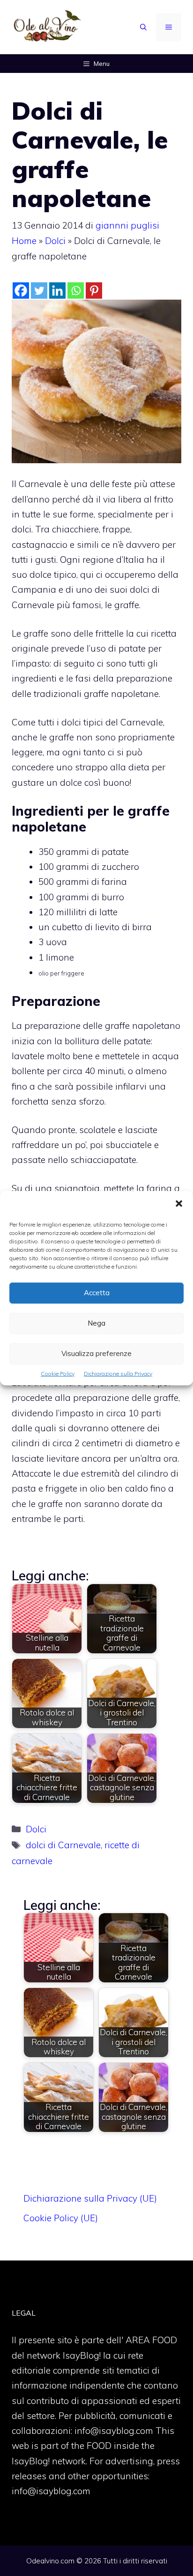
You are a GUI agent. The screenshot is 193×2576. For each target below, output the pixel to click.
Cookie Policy (58, 1373)
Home (24, 241)
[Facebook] (21, 291)
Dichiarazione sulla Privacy (118, 1373)
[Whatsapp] (76, 291)
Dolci (55, 241)
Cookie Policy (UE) (61, 2218)
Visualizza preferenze (96, 1353)
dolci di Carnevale (63, 1845)
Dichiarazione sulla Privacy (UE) (90, 2198)
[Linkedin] (57, 291)
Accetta (97, 1293)
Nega (96, 1323)
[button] (179, 1204)
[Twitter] (39, 291)
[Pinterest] (94, 291)
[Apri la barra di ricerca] (143, 27)
